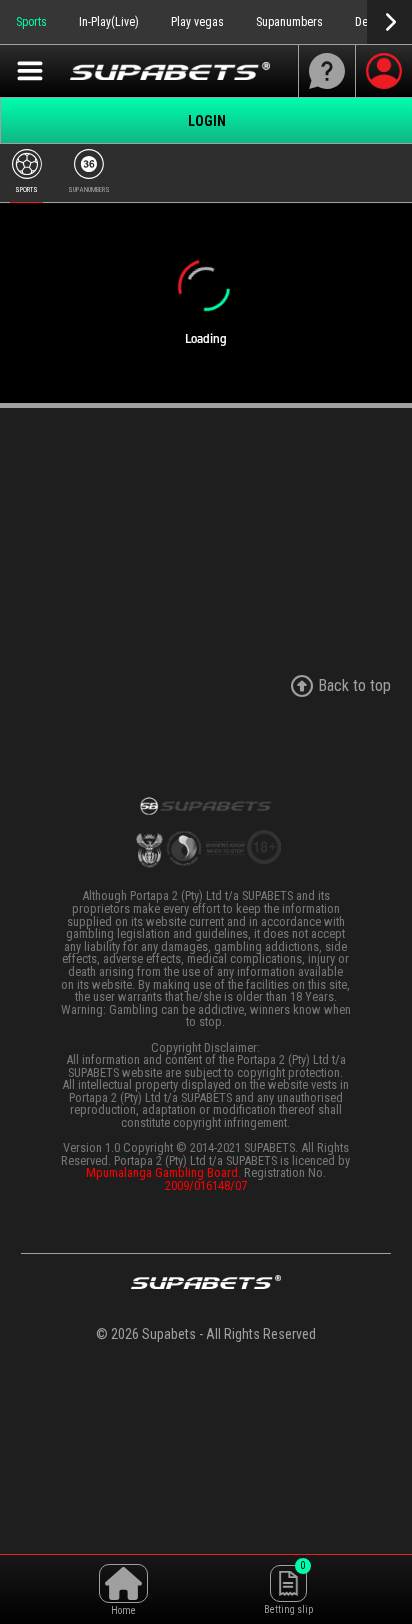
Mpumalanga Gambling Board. (163, 1172)
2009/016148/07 (206, 1185)
